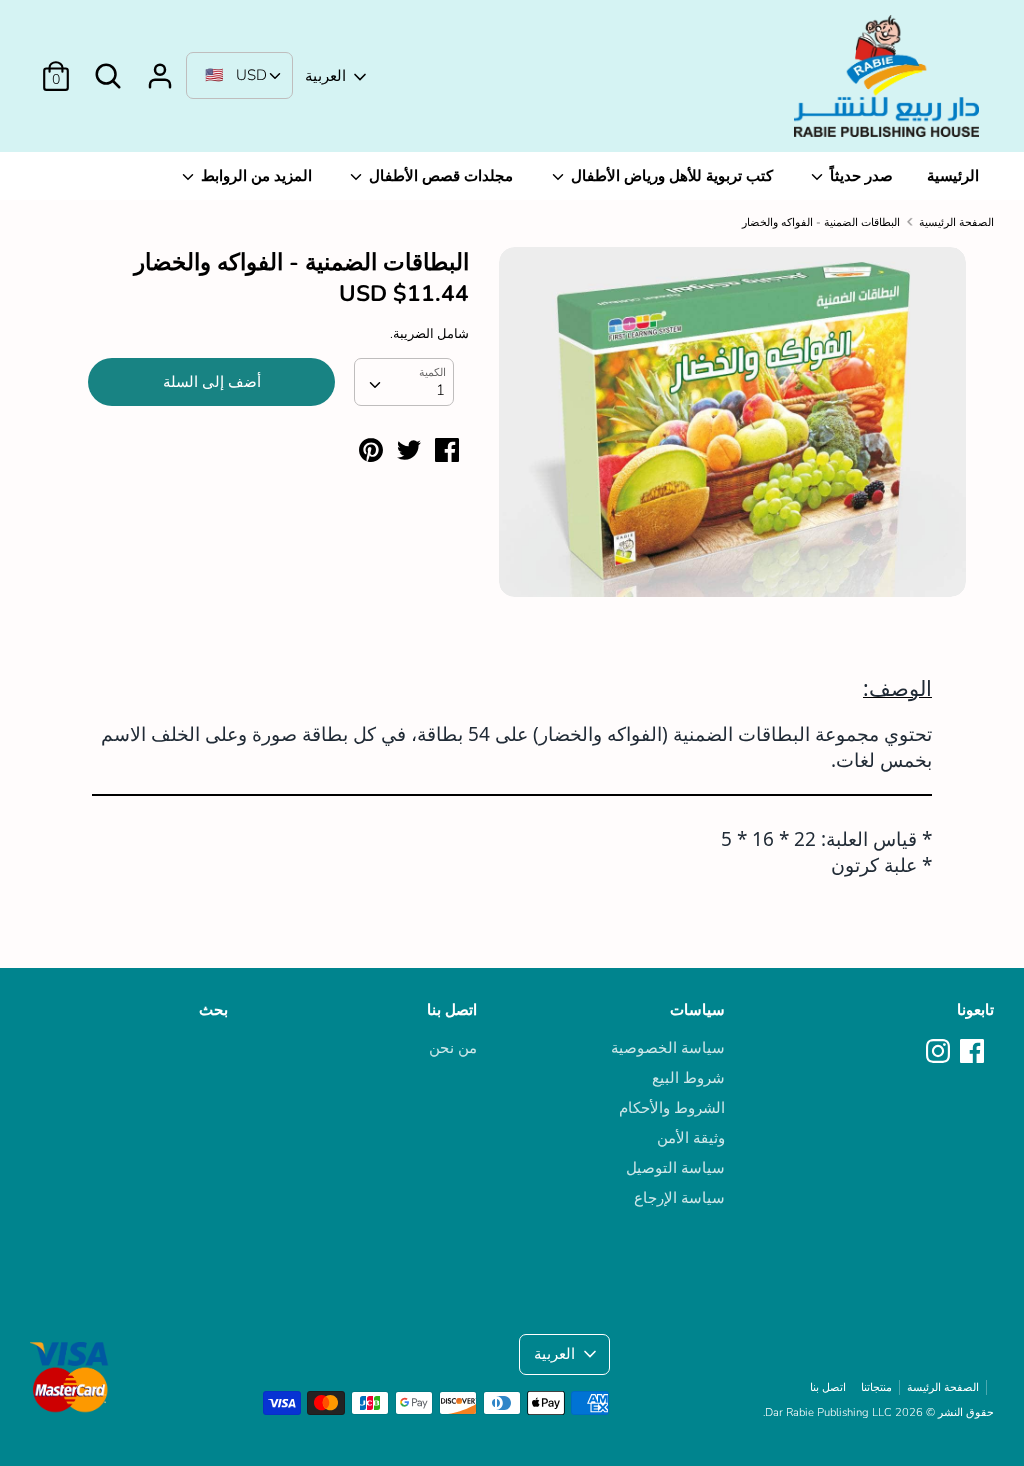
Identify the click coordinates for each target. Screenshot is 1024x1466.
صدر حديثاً (859, 176)
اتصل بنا (452, 1010)
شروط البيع (688, 1078)
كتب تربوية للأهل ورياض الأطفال (670, 176)
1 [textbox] (440, 390)
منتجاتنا (876, 1387)
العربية (325, 76)
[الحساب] (160, 68)
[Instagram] (940, 1052)
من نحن (453, 1048)
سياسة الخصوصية (668, 1048)
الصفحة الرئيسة (943, 1387)
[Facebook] (974, 1052)
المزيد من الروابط (254, 176)
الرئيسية (953, 176)
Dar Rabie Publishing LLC (828, 1412)
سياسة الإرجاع (679, 1198)
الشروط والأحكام (672, 1108)
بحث (213, 1010)
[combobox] (404, 382)
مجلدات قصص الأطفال (439, 176)
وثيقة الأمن (691, 1138)
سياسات (697, 1010)
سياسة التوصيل (675, 1168)
